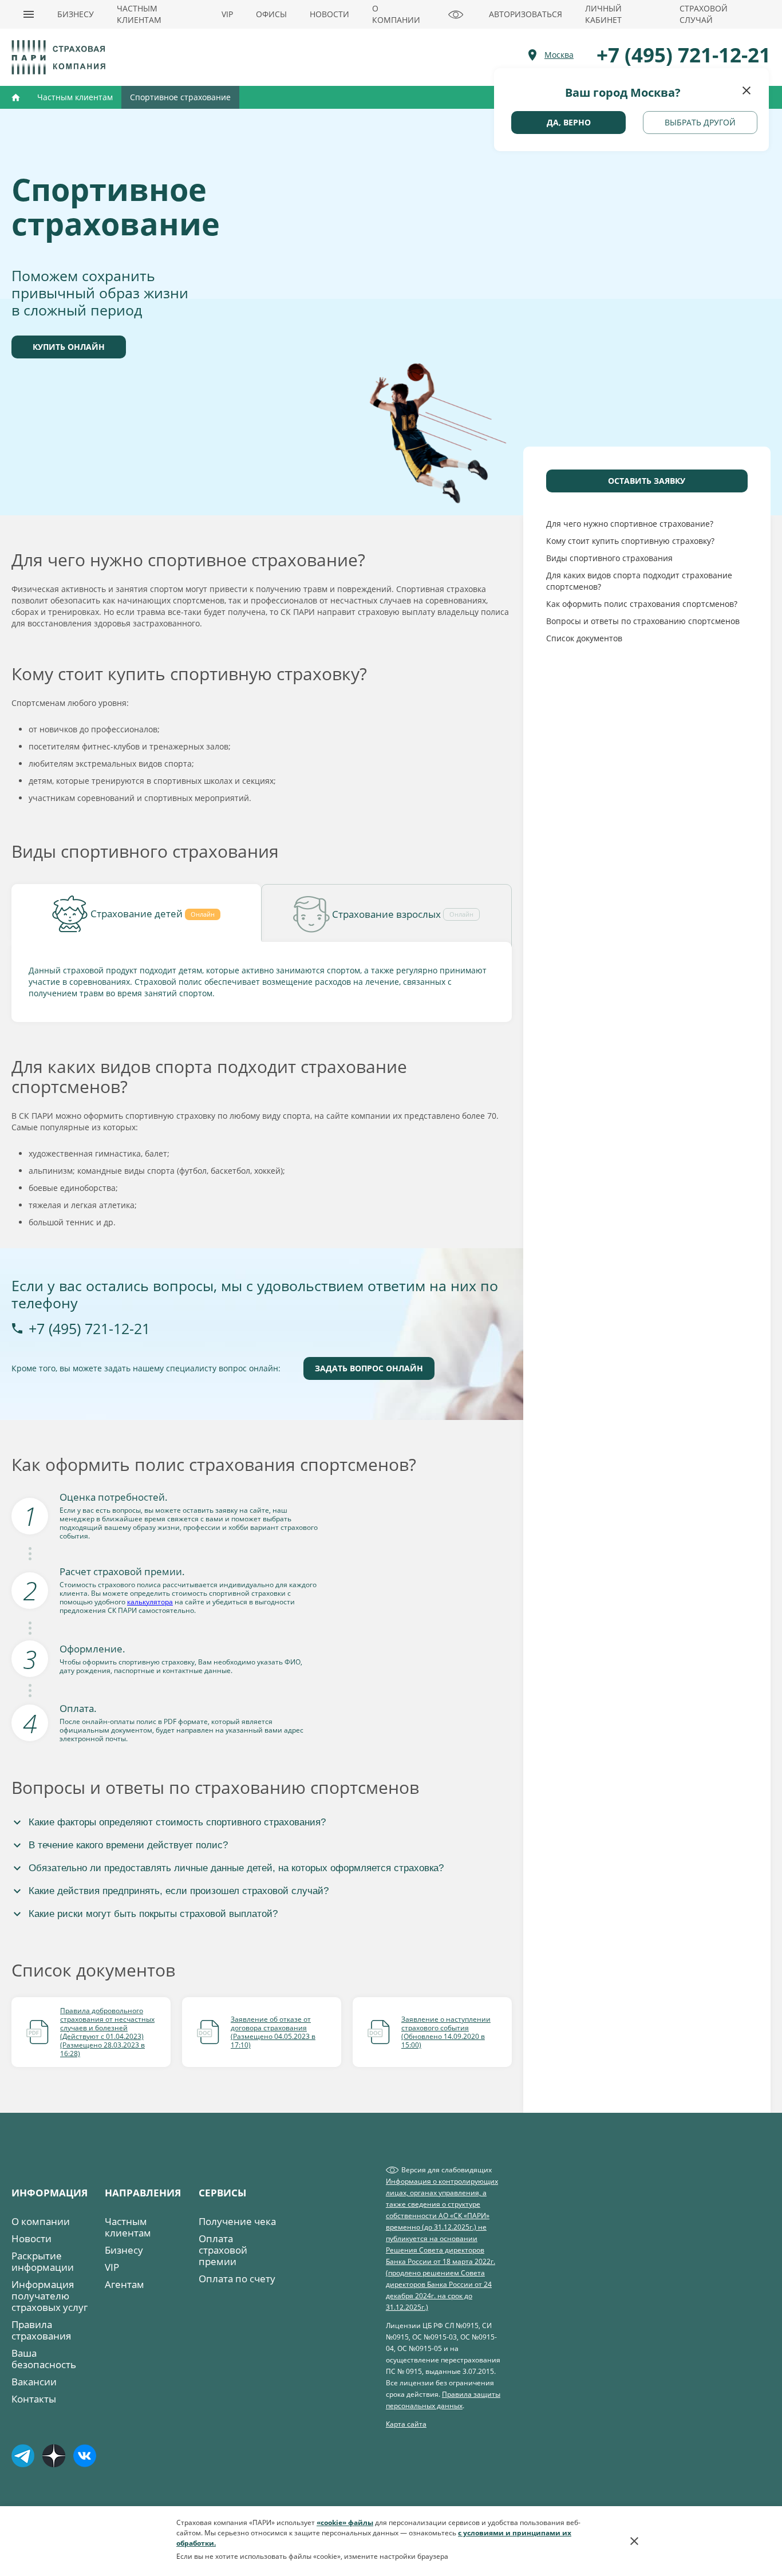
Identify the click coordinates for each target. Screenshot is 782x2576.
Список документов (584, 638)
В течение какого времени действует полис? (128, 1845)
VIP (227, 14)
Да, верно (569, 122)
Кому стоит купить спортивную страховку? (630, 541)
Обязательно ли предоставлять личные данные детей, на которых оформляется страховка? (236, 1868)
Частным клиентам (128, 2227)
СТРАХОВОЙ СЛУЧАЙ (704, 14)
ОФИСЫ (271, 14)
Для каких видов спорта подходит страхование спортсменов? (639, 581)
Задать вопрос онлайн (369, 1368)
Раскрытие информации (43, 2261)
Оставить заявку (647, 481)
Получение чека (237, 2221)
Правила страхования (41, 2330)
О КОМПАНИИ (396, 14)
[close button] (747, 90)
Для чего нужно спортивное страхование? (630, 524)
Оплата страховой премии (223, 2250)
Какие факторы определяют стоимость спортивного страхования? (177, 1822)
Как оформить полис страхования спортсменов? (642, 604)
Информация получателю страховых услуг (50, 2296)
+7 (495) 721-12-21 (89, 1328)
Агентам (125, 2284)
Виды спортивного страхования (609, 558)
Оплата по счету (237, 2279)
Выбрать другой (700, 122)
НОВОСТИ (329, 14)
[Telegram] (26, 2461)
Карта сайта (406, 2424)
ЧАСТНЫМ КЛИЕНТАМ (139, 14)
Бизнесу (124, 2250)
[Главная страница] (60, 57)
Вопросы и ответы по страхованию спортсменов (643, 621)
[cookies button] (634, 2541)
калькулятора (150, 1602)
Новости (31, 2238)
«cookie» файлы (345, 2522)
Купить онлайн (69, 347)
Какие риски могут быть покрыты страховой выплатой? (153, 1914)
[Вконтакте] (88, 2461)
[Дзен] (57, 2461)
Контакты (34, 2399)
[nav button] (29, 14)
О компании (41, 2221)
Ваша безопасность (44, 2359)
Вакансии (34, 2382)
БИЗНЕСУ (76, 14)
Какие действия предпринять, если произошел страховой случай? (179, 1891)
